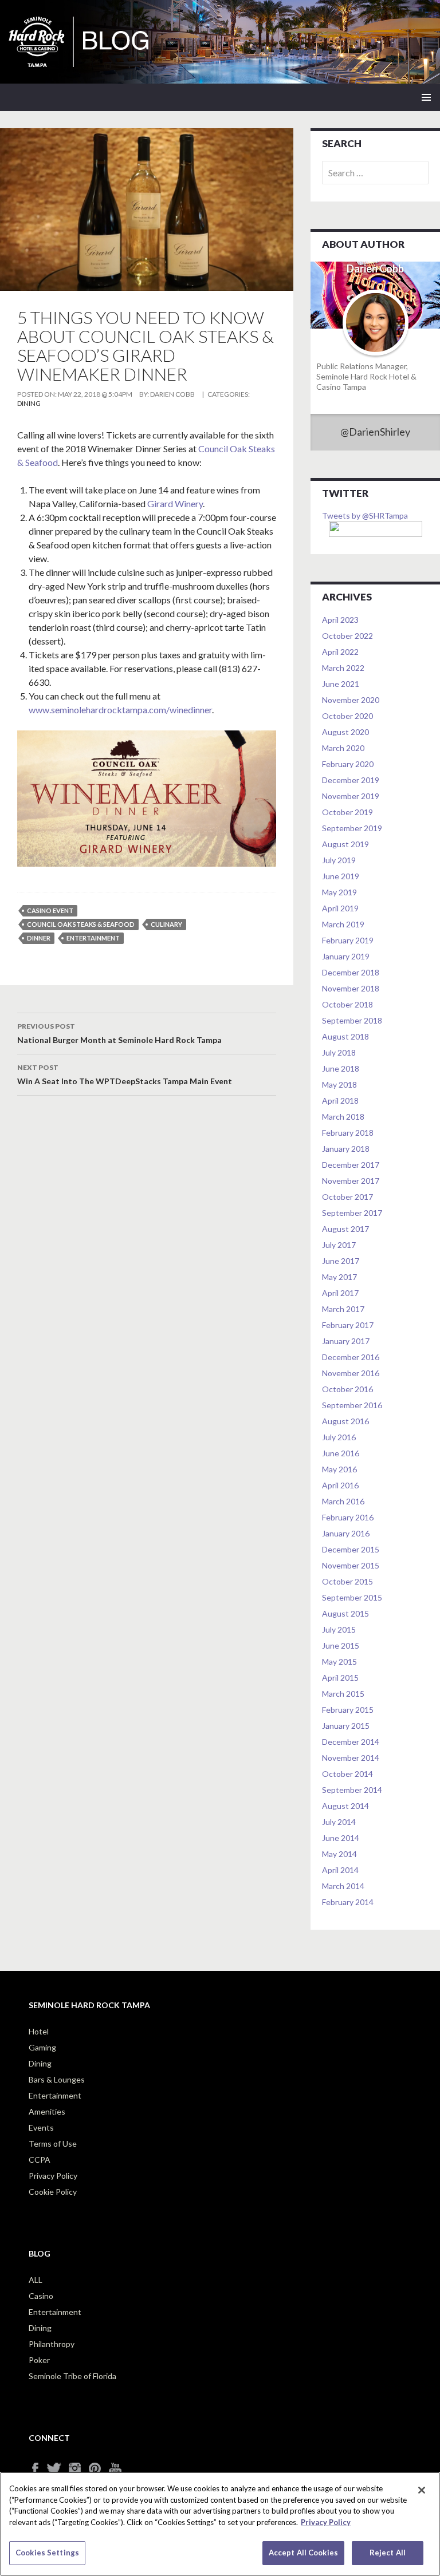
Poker (39, 2360)
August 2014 (345, 1806)
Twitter (59, 2469)
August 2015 (345, 1613)
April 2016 (340, 1485)
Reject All (388, 2553)
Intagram (79, 2469)
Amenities (47, 2111)
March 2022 (343, 668)
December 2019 (351, 780)
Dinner (39, 938)
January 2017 (346, 1341)
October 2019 (347, 812)
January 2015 (346, 1726)
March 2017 (343, 1309)
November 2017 (351, 1181)
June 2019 (341, 876)
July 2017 (339, 1245)
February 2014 (348, 1902)
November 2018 (351, 988)
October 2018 (347, 1004)
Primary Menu (426, 97)
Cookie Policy (53, 2192)
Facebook (39, 2469)
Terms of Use (53, 2144)
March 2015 (343, 1694)
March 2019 (343, 924)
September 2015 (352, 1597)
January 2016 (346, 1533)
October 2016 (347, 1389)
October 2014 (347, 1774)
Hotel (39, 2031)
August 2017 (345, 1229)
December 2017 (351, 1165)
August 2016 (345, 1421)
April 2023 (340, 620)
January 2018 (346, 1149)
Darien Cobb (172, 394)
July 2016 (339, 1437)
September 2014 (352, 1790)
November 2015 (351, 1565)
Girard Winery (175, 503)
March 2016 (343, 1501)
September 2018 (352, 1020)
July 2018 (339, 1052)
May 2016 (339, 1469)
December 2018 (351, 972)
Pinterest (99, 2469)
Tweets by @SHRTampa (365, 515)
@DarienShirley (375, 432)
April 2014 (340, 1870)
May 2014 (339, 1854)
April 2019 (340, 908)
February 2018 (348, 1133)
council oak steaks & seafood (81, 924)
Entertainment (55, 2095)
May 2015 (339, 1662)
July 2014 (339, 1822)
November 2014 (351, 1758)
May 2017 (339, 1277)
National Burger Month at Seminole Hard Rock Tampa (119, 1033)
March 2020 (343, 748)
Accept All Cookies (303, 2553)
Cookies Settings (47, 2553)
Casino (41, 2296)
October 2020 (347, 716)
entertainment (93, 938)
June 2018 (341, 1068)
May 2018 (339, 1084)
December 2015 (351, 1549)
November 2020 (351, 700)
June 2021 (341, 684)
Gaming (42, 2047)
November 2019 (351, 796)
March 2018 (343, 1117)
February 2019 (348, 940)
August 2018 (345, 1036)
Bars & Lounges (57, 2079)
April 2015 (340, 1678)
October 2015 (347, 1581)
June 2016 (341, 1453)
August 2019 (345, 844)
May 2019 (339, 892)
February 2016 (348, 1517)
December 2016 (351, 1357)
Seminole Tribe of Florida (72, 2376)
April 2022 (340, 652)
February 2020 (348, 764)
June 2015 (341, 1645)
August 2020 (345, 732)
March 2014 (343, 1886)
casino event (50, 910)
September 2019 (352, 828)
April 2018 (340, 1101)
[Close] (422, 2490)
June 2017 (341, 1261)
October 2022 (347, 636)
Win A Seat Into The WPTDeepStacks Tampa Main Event (125, 1074)
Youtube (119, 2469)
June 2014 (341, 1838)
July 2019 (339, 860)
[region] (220, 2524)
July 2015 (339, 1629)
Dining (29, 403)
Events (41, 2127)
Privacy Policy (53, 2176)
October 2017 (347, 1197)
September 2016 (352, 1405)
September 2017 (352, 1213)
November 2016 (351, 1373)
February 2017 (348, 1325)
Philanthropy (52, 2344)
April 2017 (340, 1293)
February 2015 (348, 1710)
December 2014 (351, 1742)
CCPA (40, 2160)
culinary (166, 924)
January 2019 (346, 956)
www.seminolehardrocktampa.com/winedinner (120, 710)
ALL (36, 2280)
